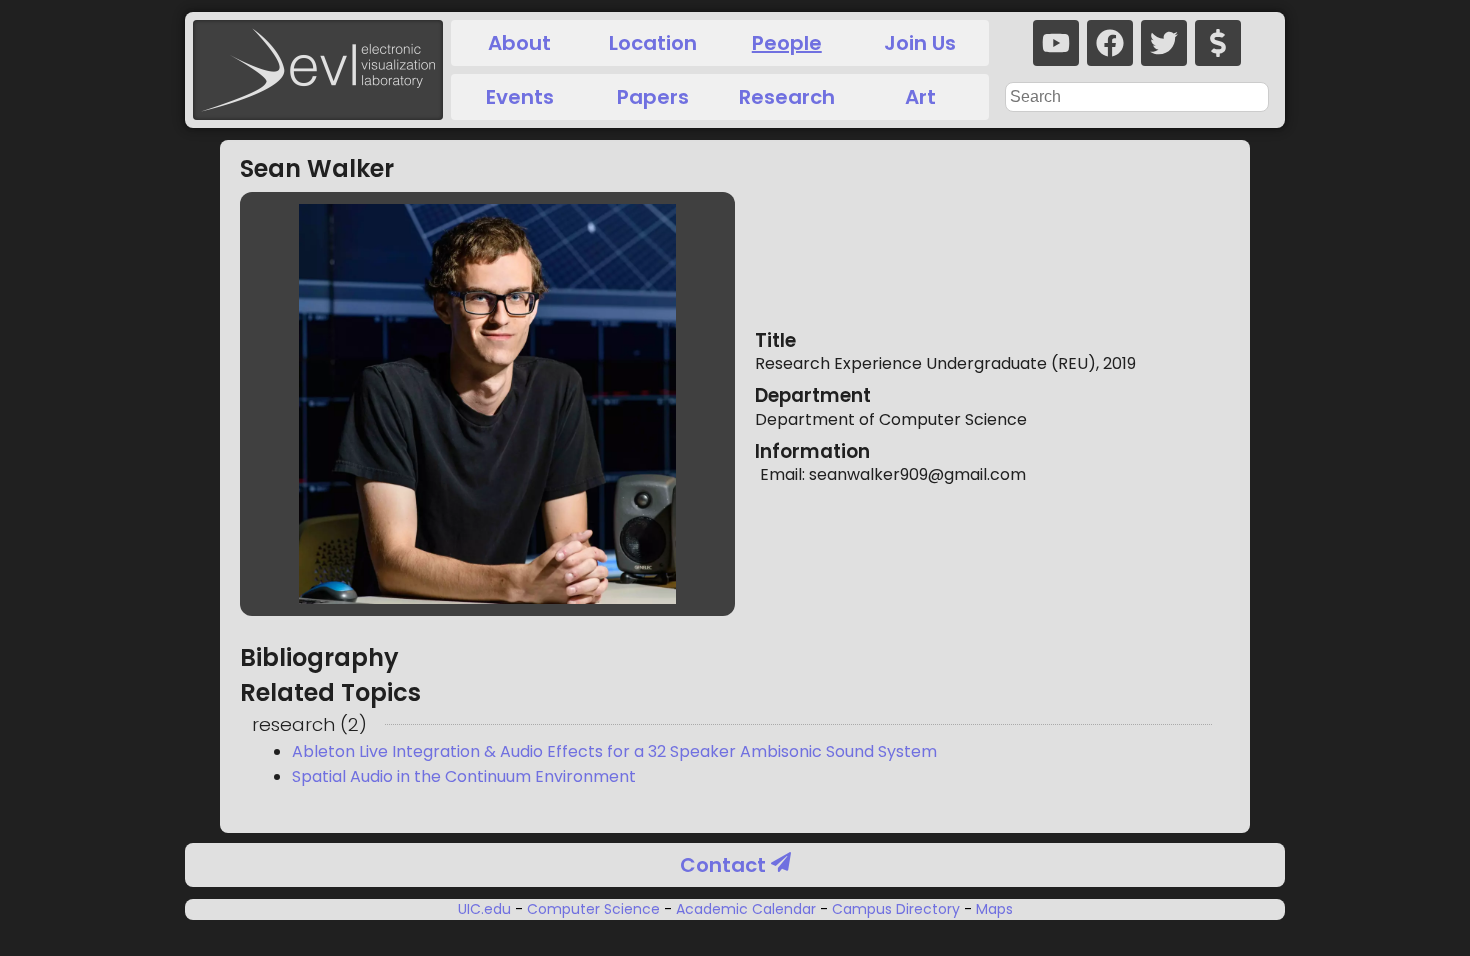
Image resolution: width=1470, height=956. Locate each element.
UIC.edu (486, 909)
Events (520, 97)
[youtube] (1056, 43)
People (787, 43)
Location (653, 43)
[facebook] (1110, 43)
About (519, 43)
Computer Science (593, 909)
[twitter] (1164, 43)
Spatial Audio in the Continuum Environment (464, 776)
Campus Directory (896, 909)
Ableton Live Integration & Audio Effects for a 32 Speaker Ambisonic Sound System (614, 751)
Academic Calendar (746, 909)
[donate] (1218, 43)
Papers (653, 97)
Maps (992, 909)
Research (787, 97)
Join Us (920, 43)
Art (920, 97)
